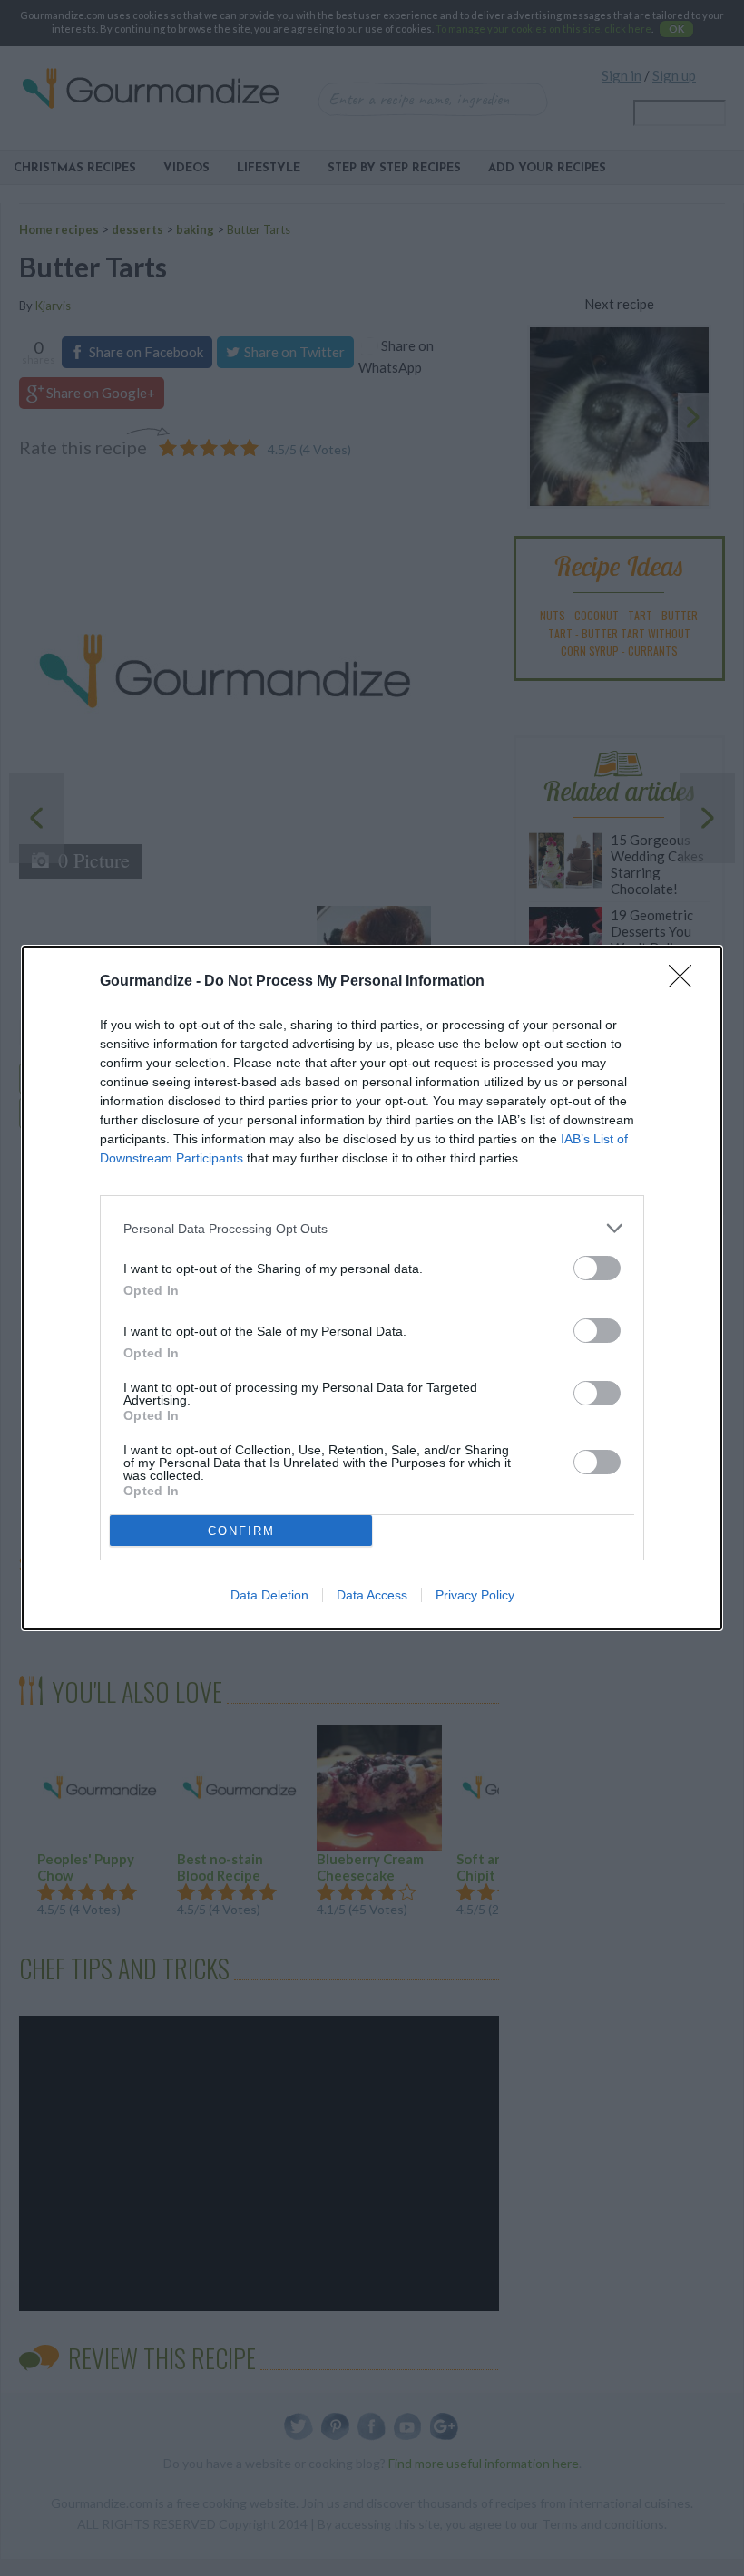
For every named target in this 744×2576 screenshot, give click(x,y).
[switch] (597, 1268)
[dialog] (372, 1288)
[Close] (686, 982)
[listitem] (372, 1228)
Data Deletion (269, 1595)
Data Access (372, 1595)
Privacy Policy (475, 1595)
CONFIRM (241, 1531)
